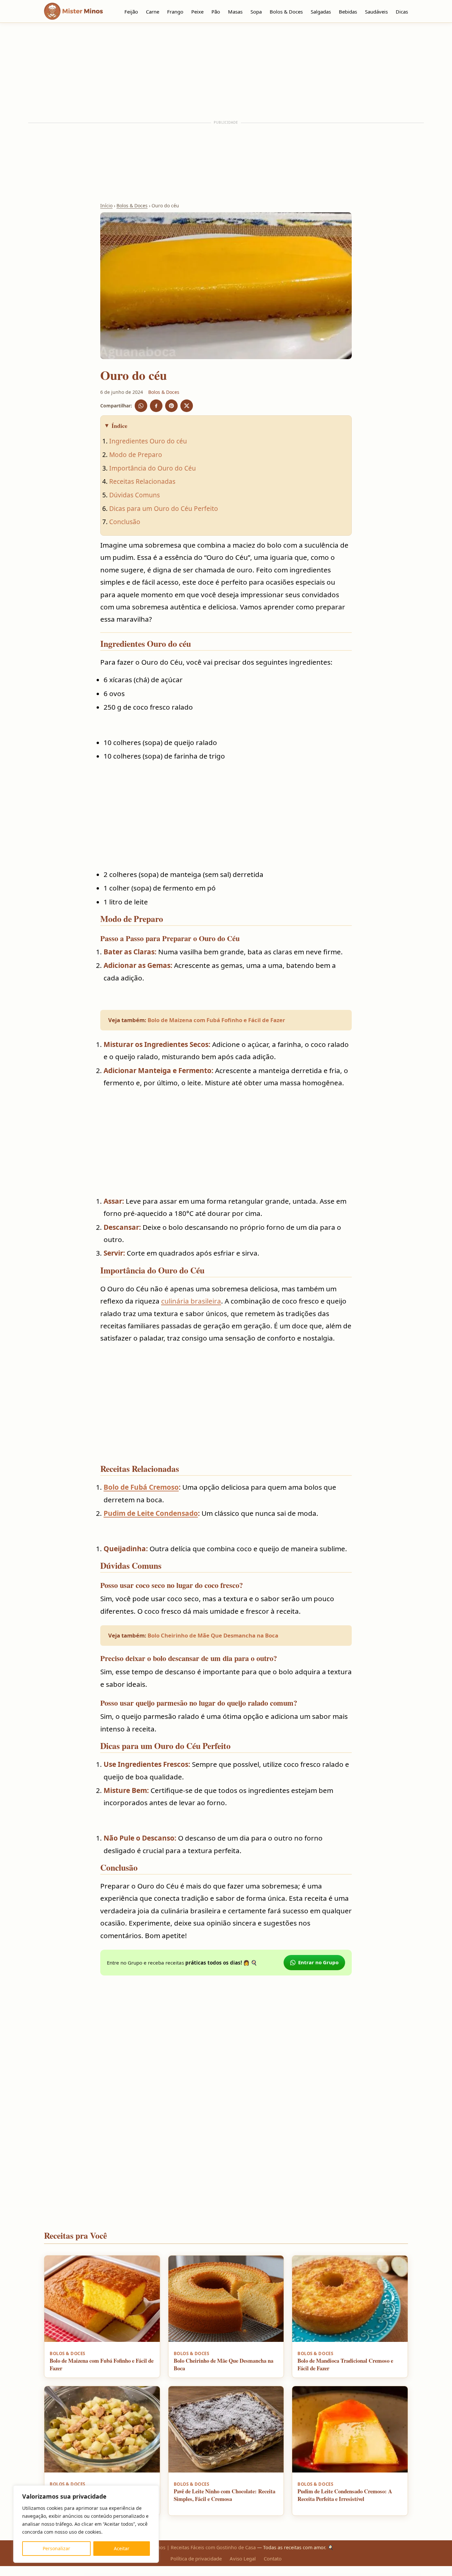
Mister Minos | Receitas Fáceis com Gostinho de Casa (196, 2547)
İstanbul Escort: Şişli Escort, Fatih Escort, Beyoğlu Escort (149, 2575)
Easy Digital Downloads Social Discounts (296, 2575)
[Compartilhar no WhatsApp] (141, 406)
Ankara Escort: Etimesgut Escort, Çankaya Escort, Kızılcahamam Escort (126, 2575)
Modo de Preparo (136, 455)
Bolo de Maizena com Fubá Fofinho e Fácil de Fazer (216, 1020)
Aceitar (122, 2548)
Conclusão (125, 522)
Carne (153, 12)
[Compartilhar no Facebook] (156, 406)
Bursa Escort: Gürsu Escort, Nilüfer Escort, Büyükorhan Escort (171, 2575)
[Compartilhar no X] (187, 406)
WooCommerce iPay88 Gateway (321, 2575)
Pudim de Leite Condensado (151, 1513)
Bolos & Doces (286, 12)
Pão (216, 12)
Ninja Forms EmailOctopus (275, 2575)
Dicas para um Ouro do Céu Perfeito (164, 508)
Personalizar (56, 2548)
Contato (273, 2558)
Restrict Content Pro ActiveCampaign (250, 2575)
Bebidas (348, 12)
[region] (86, 2524)
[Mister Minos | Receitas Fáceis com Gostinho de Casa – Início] (75, 11)
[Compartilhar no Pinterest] (171, 406)
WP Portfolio (240, 2575)
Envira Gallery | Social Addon (310, 2575)
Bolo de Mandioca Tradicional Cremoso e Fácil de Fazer (345, 2364)
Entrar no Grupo (318, 1962)
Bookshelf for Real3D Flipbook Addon (263, 2575)
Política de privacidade (196, 2558)
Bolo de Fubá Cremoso (141, 1487)
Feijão (131, 12)
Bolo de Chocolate (213, 2575)
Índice (119, 426)
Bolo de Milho (220, 2575)
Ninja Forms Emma (285, 2575)
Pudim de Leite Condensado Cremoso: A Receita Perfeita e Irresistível (345, 2495)
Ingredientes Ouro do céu (148, 441)
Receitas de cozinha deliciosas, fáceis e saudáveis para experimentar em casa (196, 2575)
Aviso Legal (243, 2558)
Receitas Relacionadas (142, 481)
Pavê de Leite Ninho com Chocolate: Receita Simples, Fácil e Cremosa (225, 2495)
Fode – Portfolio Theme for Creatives (230, 2575)
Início (106, 206)
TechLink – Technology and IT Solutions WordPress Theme (337, 2575)
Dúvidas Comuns (135, 495)
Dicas (402, 12)
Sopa (256, 12)
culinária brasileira (191, 1301)
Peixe (197, 12)
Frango (175, 12)
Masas (235, 12)
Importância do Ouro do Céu (153, 468)
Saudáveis (376, 12)
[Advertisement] (226, 72)
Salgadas (321, 12)
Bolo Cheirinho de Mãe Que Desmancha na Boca (213, 1635)
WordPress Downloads (109, 2575)
